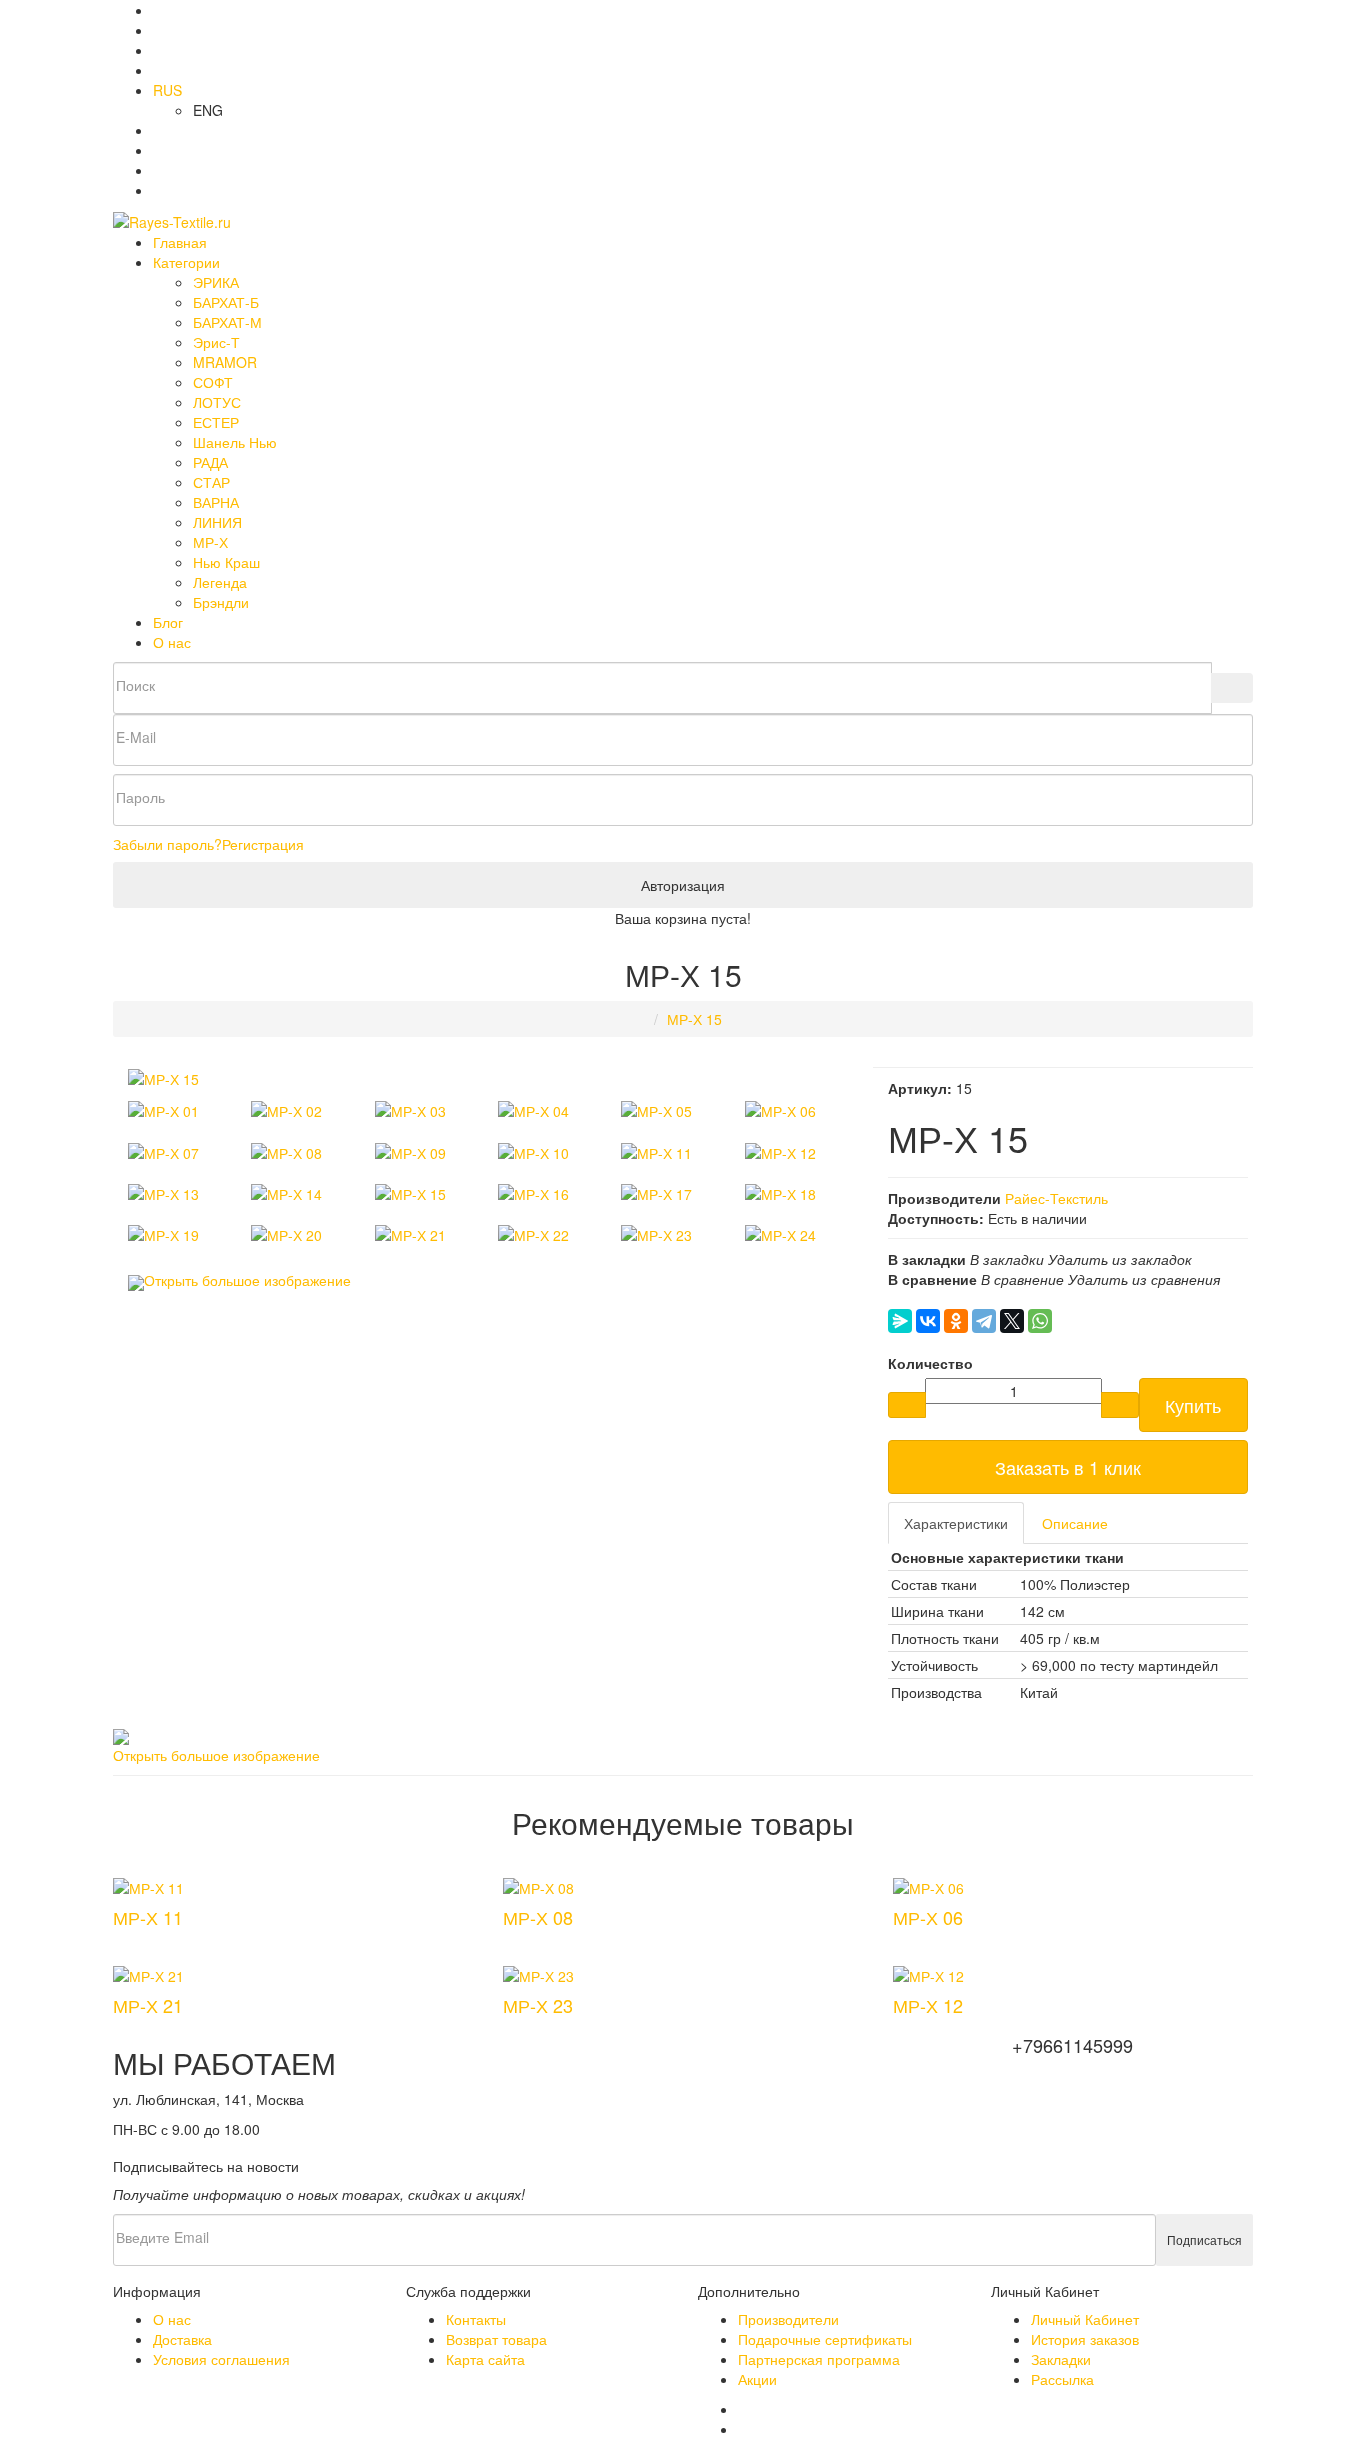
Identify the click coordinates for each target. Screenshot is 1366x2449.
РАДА (210, 462)
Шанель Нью (235, 442)
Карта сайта (485, 2359)
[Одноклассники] (956, 1321)
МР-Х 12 (928, 2005)
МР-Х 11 (148, 1917)
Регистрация (263, 844)
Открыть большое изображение (247, 1280)
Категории (186, 262)
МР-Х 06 (928, 1917)
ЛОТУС (217, 402)
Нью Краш (226, 562)
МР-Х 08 (538, 1917)
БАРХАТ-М (227, 322)
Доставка (182, 2339)
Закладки (1061, 2359)
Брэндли (221, 602)
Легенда (220, 582)
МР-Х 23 (538, 2005)
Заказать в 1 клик (1068, 1467)
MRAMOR (225, 362)
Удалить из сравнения (1144, 1279)
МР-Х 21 (148, 2005)
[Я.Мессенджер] (900, 1321)
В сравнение (1022, 1279)
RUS (167, 90)
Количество (930, 1363)
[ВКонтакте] (928, 1321)
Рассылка (1062, 2379)
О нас (172, 642)
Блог (168, 622)
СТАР (211, 482)
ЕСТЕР (216, 422)
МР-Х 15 (694, 1019)
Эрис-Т (216, 342)
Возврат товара (496, 2339)
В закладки (1007, 1259)
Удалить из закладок (1120, 1259)
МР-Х (210, 542)
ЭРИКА (216, 282)
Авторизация (683, 885)
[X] (1012, 1321)
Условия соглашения (221, 2359)
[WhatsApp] (1040, 1321)
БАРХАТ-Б (226, 302)
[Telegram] (984, 1321)
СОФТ (213, 382)
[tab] (956, 1523)
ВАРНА (216, 502)
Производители (788, 2319)
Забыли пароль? (167, 844)
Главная (180, 242)
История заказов (1085, 2339)
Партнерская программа (819, 2359)
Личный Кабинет (1085, 2319)
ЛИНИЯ (217, 522)
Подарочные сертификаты (825, 2339)
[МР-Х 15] (163, 1077)
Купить (1193, 1405)
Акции (757, 2379)
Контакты (476, 2319)
